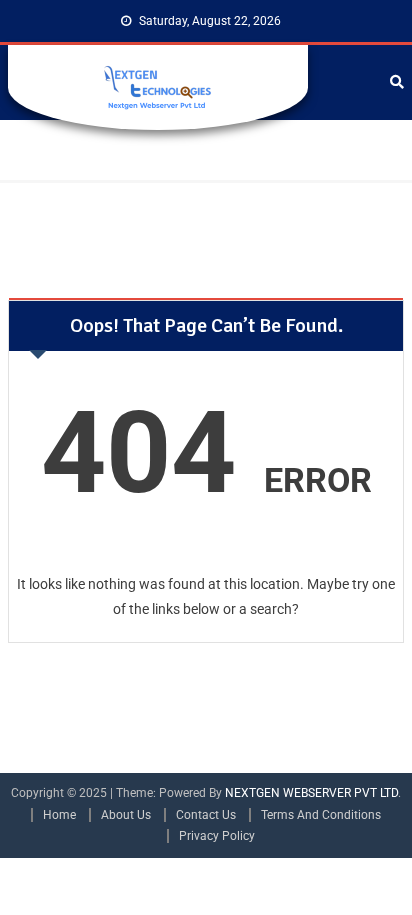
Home (59, 815)
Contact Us (206, 815)
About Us (126, 815)
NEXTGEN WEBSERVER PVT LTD (311, 793)
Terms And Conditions (321, 815)
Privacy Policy (217, 836)
